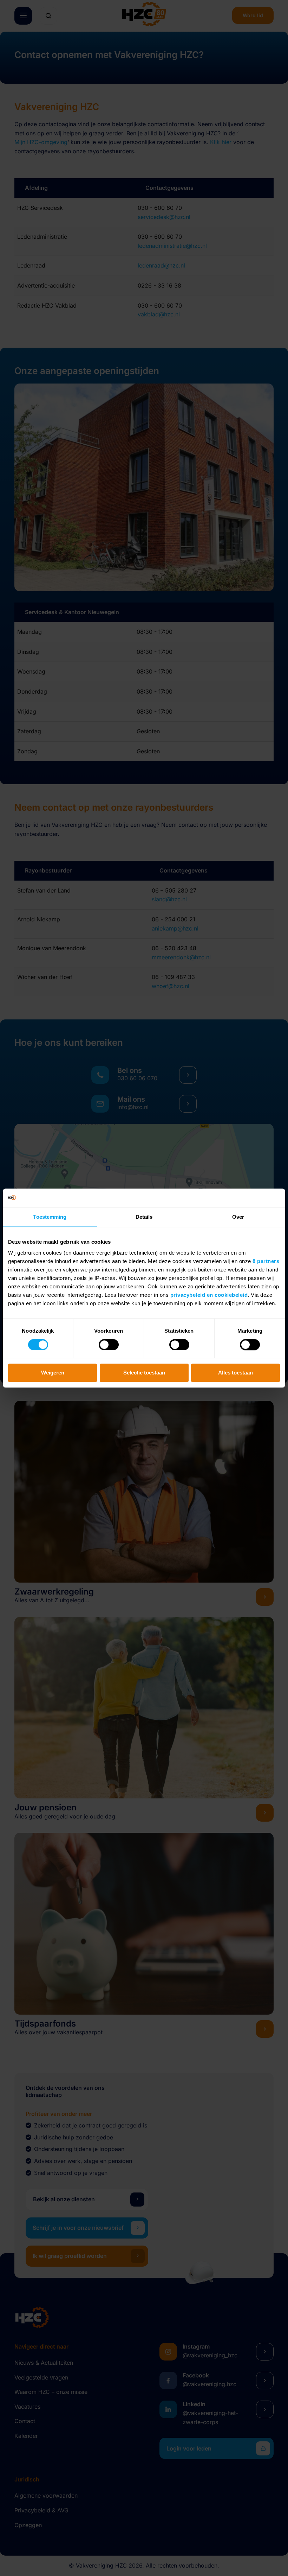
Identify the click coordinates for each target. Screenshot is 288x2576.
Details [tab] (144, 1217)
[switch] (109, 1345)
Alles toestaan (235, 1373)
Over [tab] (238, 1217)
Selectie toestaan (144, 1373)
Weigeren (53, 1373)
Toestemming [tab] (50, 1217)
